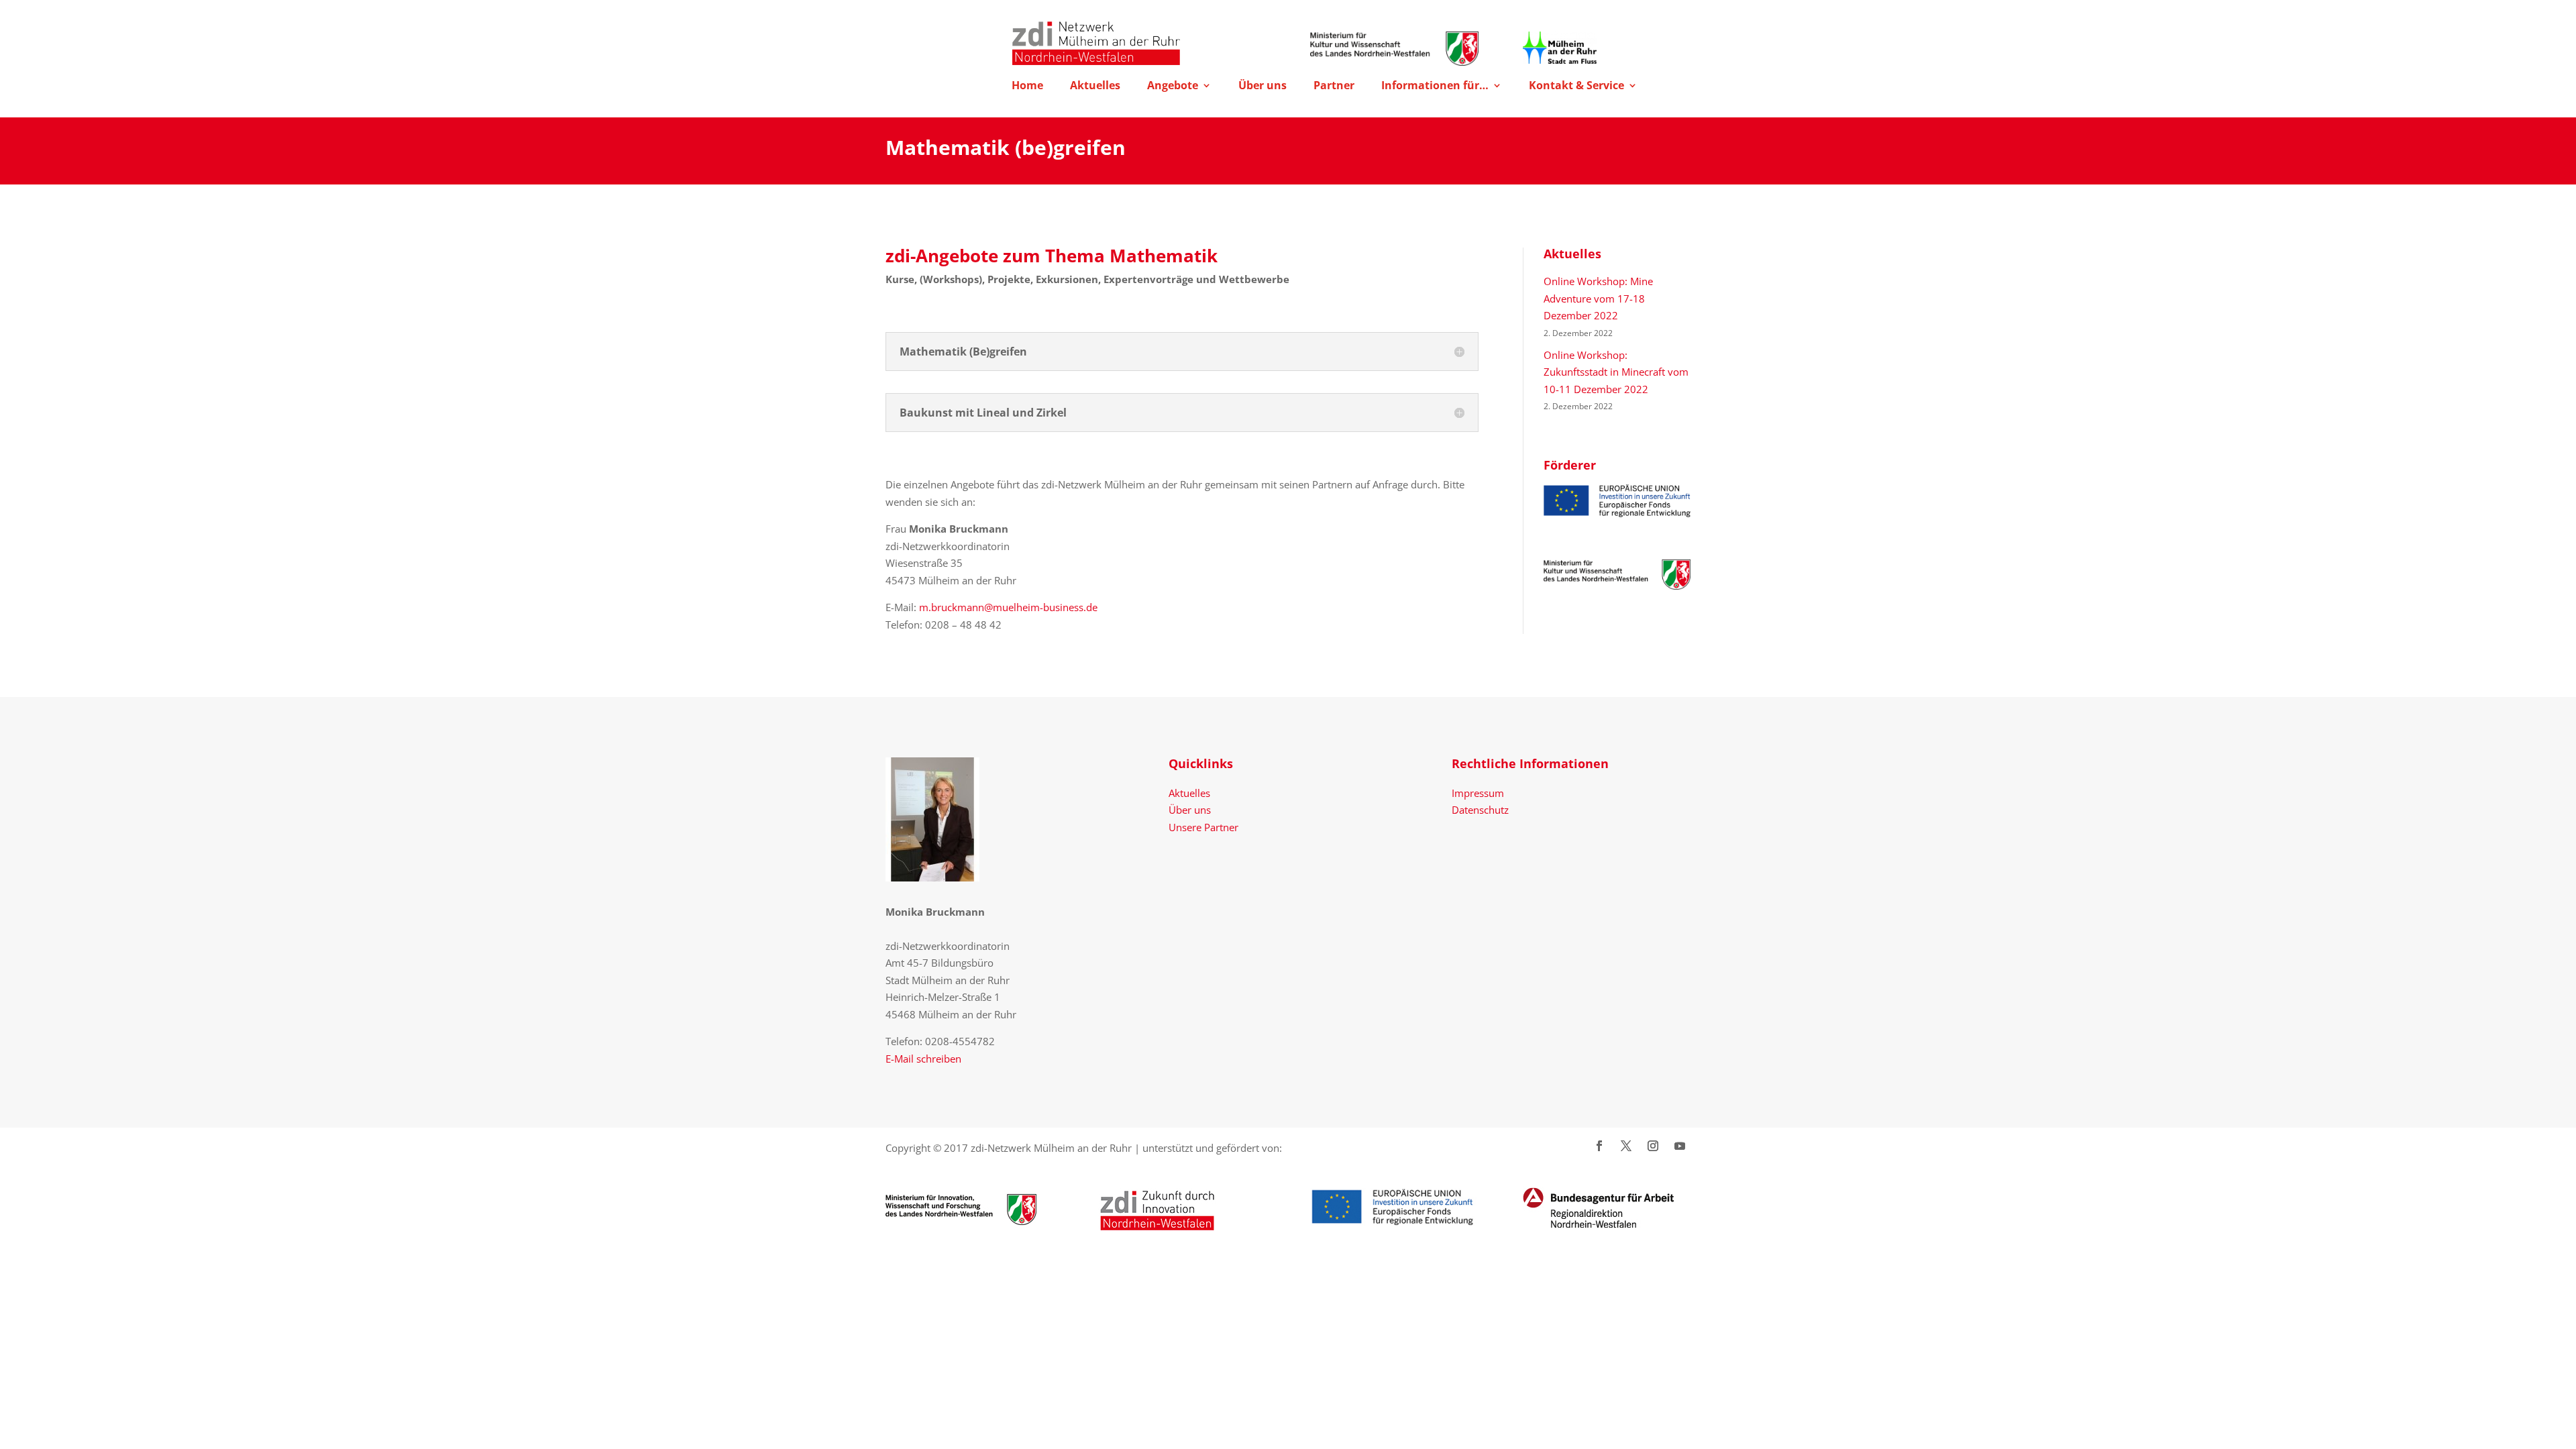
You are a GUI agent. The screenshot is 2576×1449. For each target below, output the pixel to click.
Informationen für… (1435, 87)
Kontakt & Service (1576, 87)
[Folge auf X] (1626, 1146)
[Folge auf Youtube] (1680, 1146)
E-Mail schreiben (923, 1059)
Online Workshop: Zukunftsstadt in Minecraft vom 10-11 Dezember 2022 (1616, 372)
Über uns (1263, 87)
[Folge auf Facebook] (1599, 1146)
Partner (1334, 87)
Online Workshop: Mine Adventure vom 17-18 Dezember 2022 (1598, 298)
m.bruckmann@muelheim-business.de (1008, 607)
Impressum (1478, 793)
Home (1027, 87)
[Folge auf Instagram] (1653, 1146)
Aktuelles (1095, 87)
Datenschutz (1480, 810)
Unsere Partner (1203, 827)
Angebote (1173, 87)
